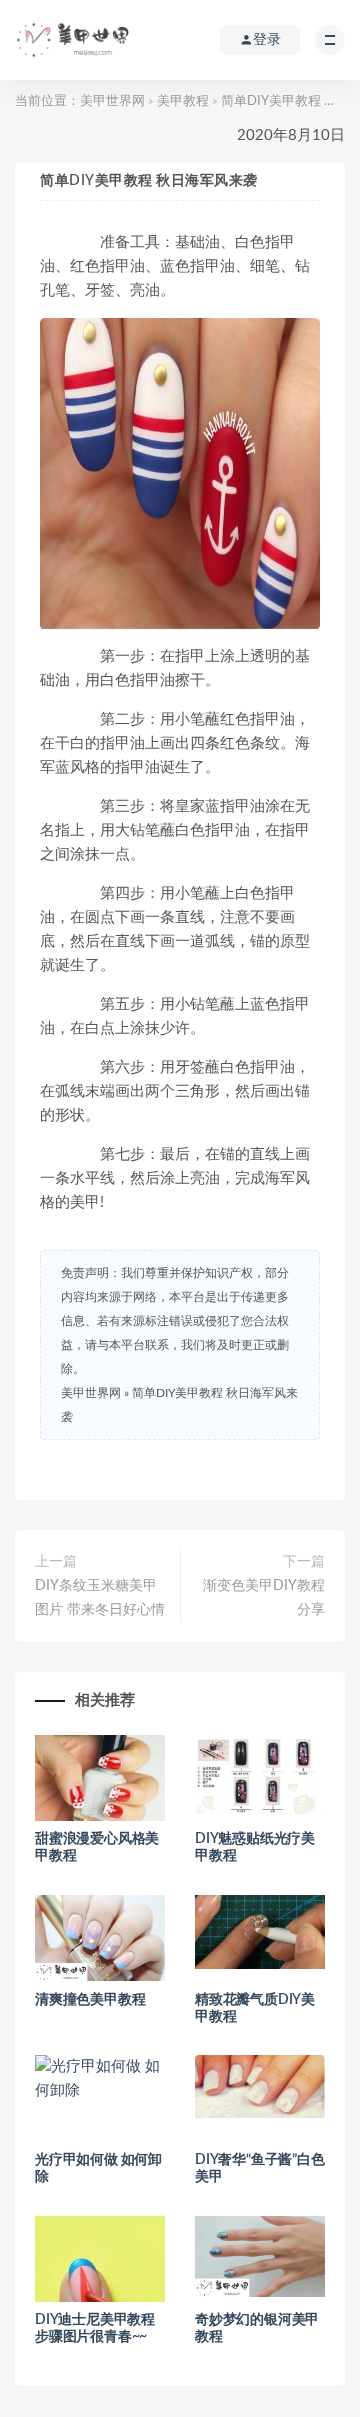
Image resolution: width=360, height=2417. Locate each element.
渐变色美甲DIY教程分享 (264, 1598)
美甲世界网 (112, 101)
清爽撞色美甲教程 (90, 2000)
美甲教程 (183, 101)
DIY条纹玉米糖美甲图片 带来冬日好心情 (100, 1598)
